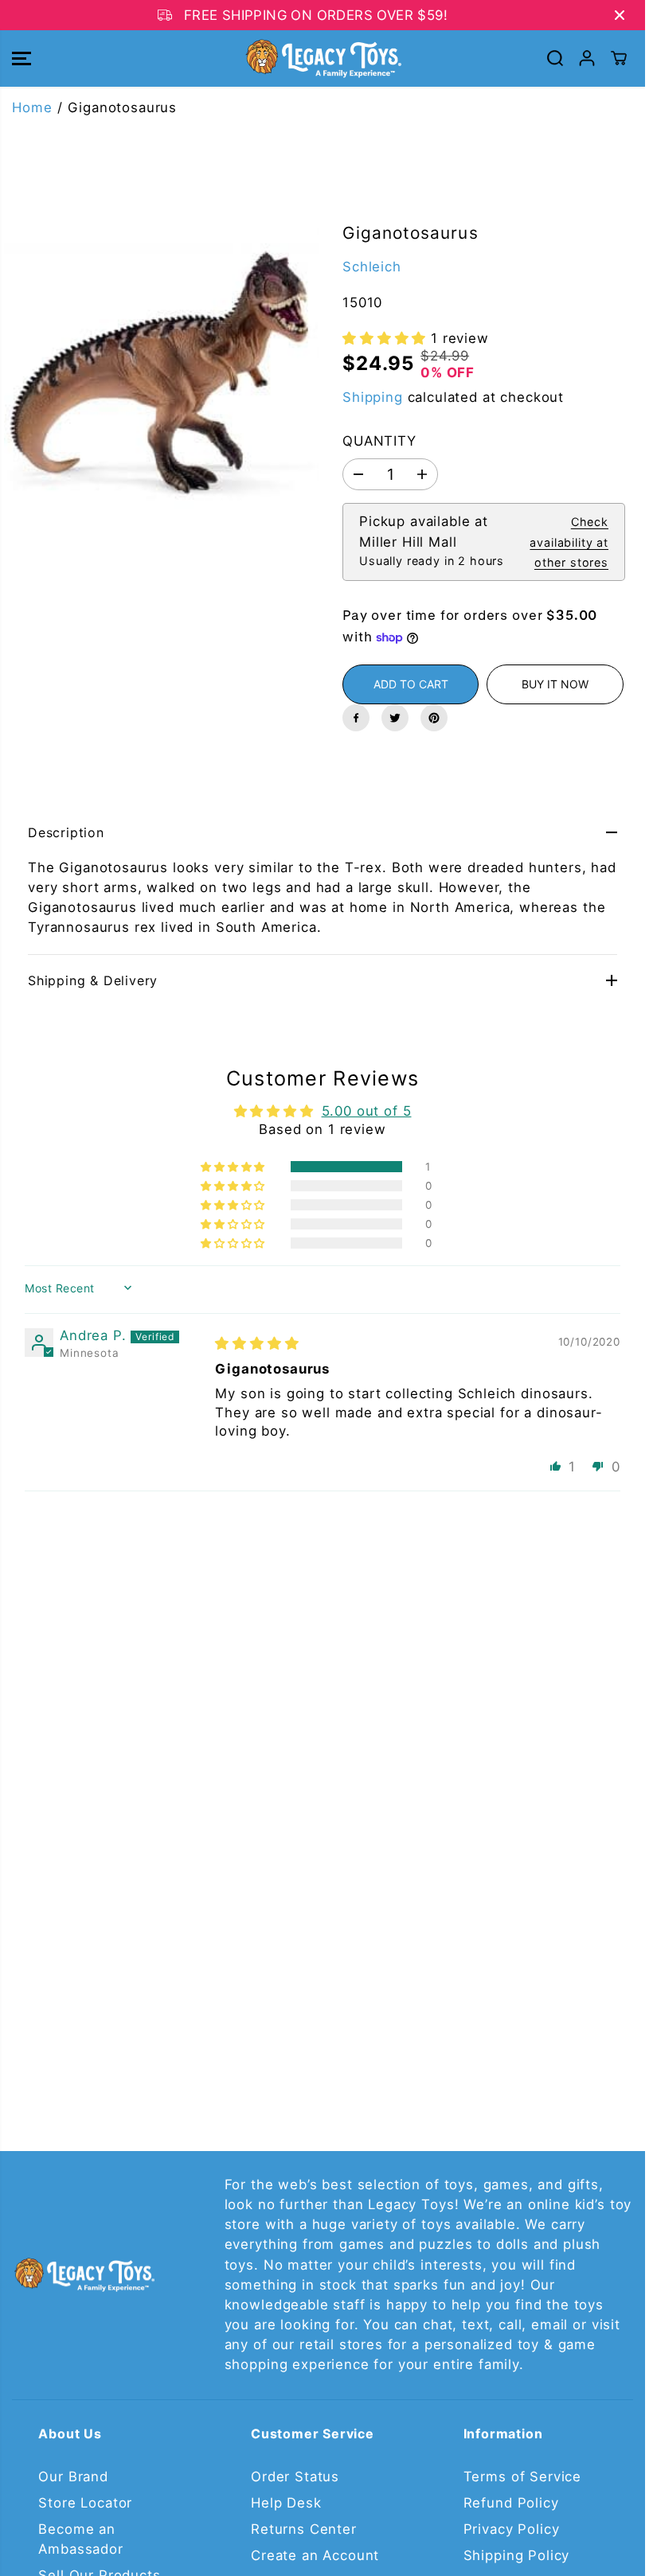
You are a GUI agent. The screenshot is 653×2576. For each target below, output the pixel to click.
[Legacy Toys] (323, 58)
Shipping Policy (517, 2555)
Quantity (379, 441)
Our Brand (73, 2477)
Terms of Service (522, 2477)
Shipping (373, 397)
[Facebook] (356, 718)
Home (32, 107)
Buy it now (555, 684)
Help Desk (286, 2503)
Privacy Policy (512, 2529)
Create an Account (315, 2555)
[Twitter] (395, 718)
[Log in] (587, 58)
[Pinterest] (434, 718)
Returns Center (304, 2529)
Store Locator (85, 2503)
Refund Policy (511, 2503)
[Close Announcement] (620, 15)
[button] (22, 58)
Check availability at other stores (569, 542)
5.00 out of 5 (367, 1111)
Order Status (295, 2477)
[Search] (555, 58)
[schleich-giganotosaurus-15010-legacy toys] (161, 382)
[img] (257, 1343)
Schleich (372, 267)
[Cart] (619, 58)
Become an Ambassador (80, 2539)
